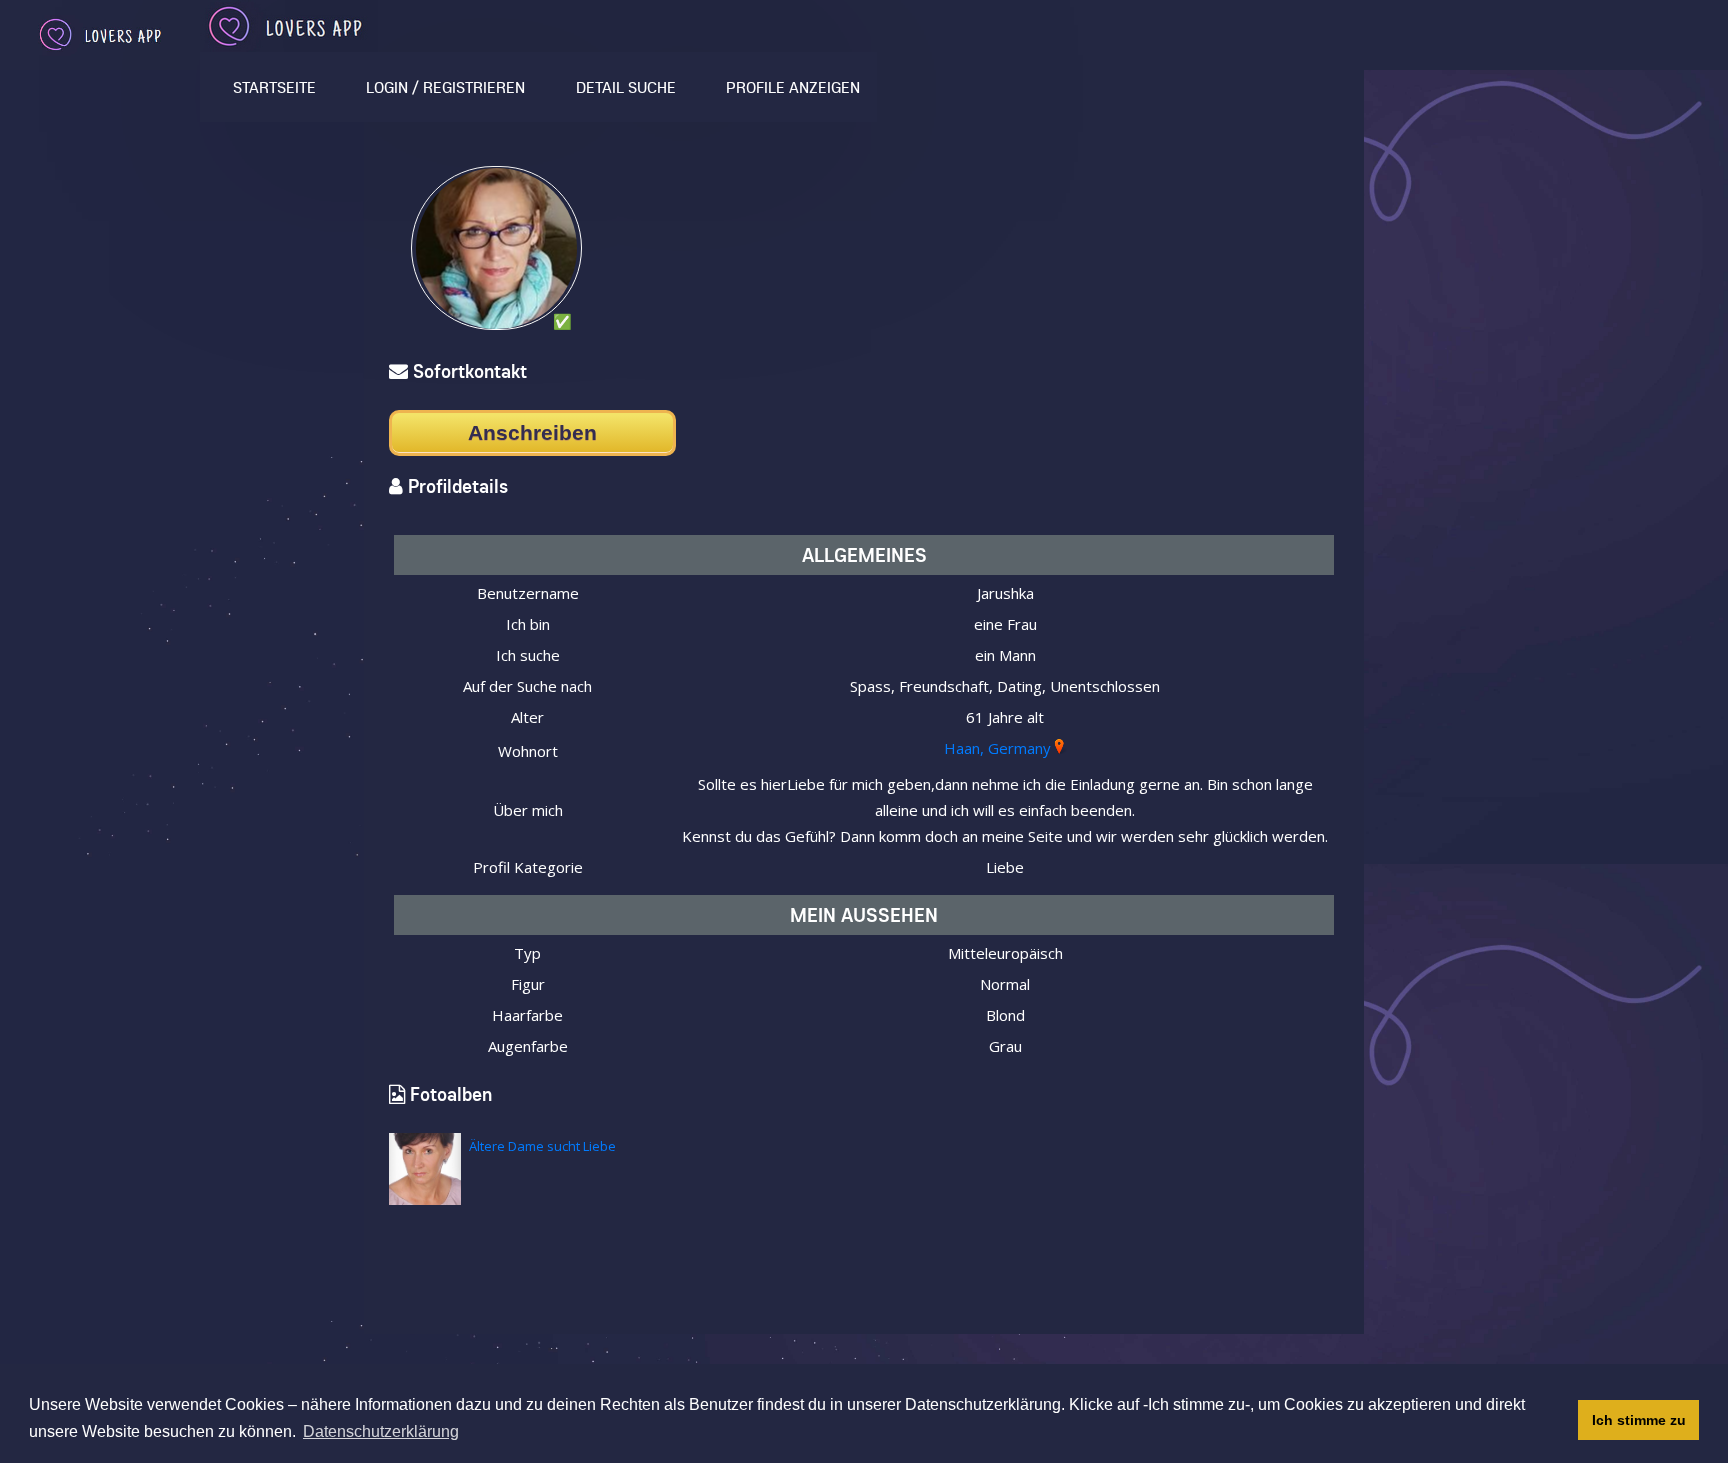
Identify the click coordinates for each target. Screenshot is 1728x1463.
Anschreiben (532, 432)
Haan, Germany (997, 748)
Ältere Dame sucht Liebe (542, 1146)
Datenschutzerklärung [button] (381, 1431)
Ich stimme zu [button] (1639, 1420)
